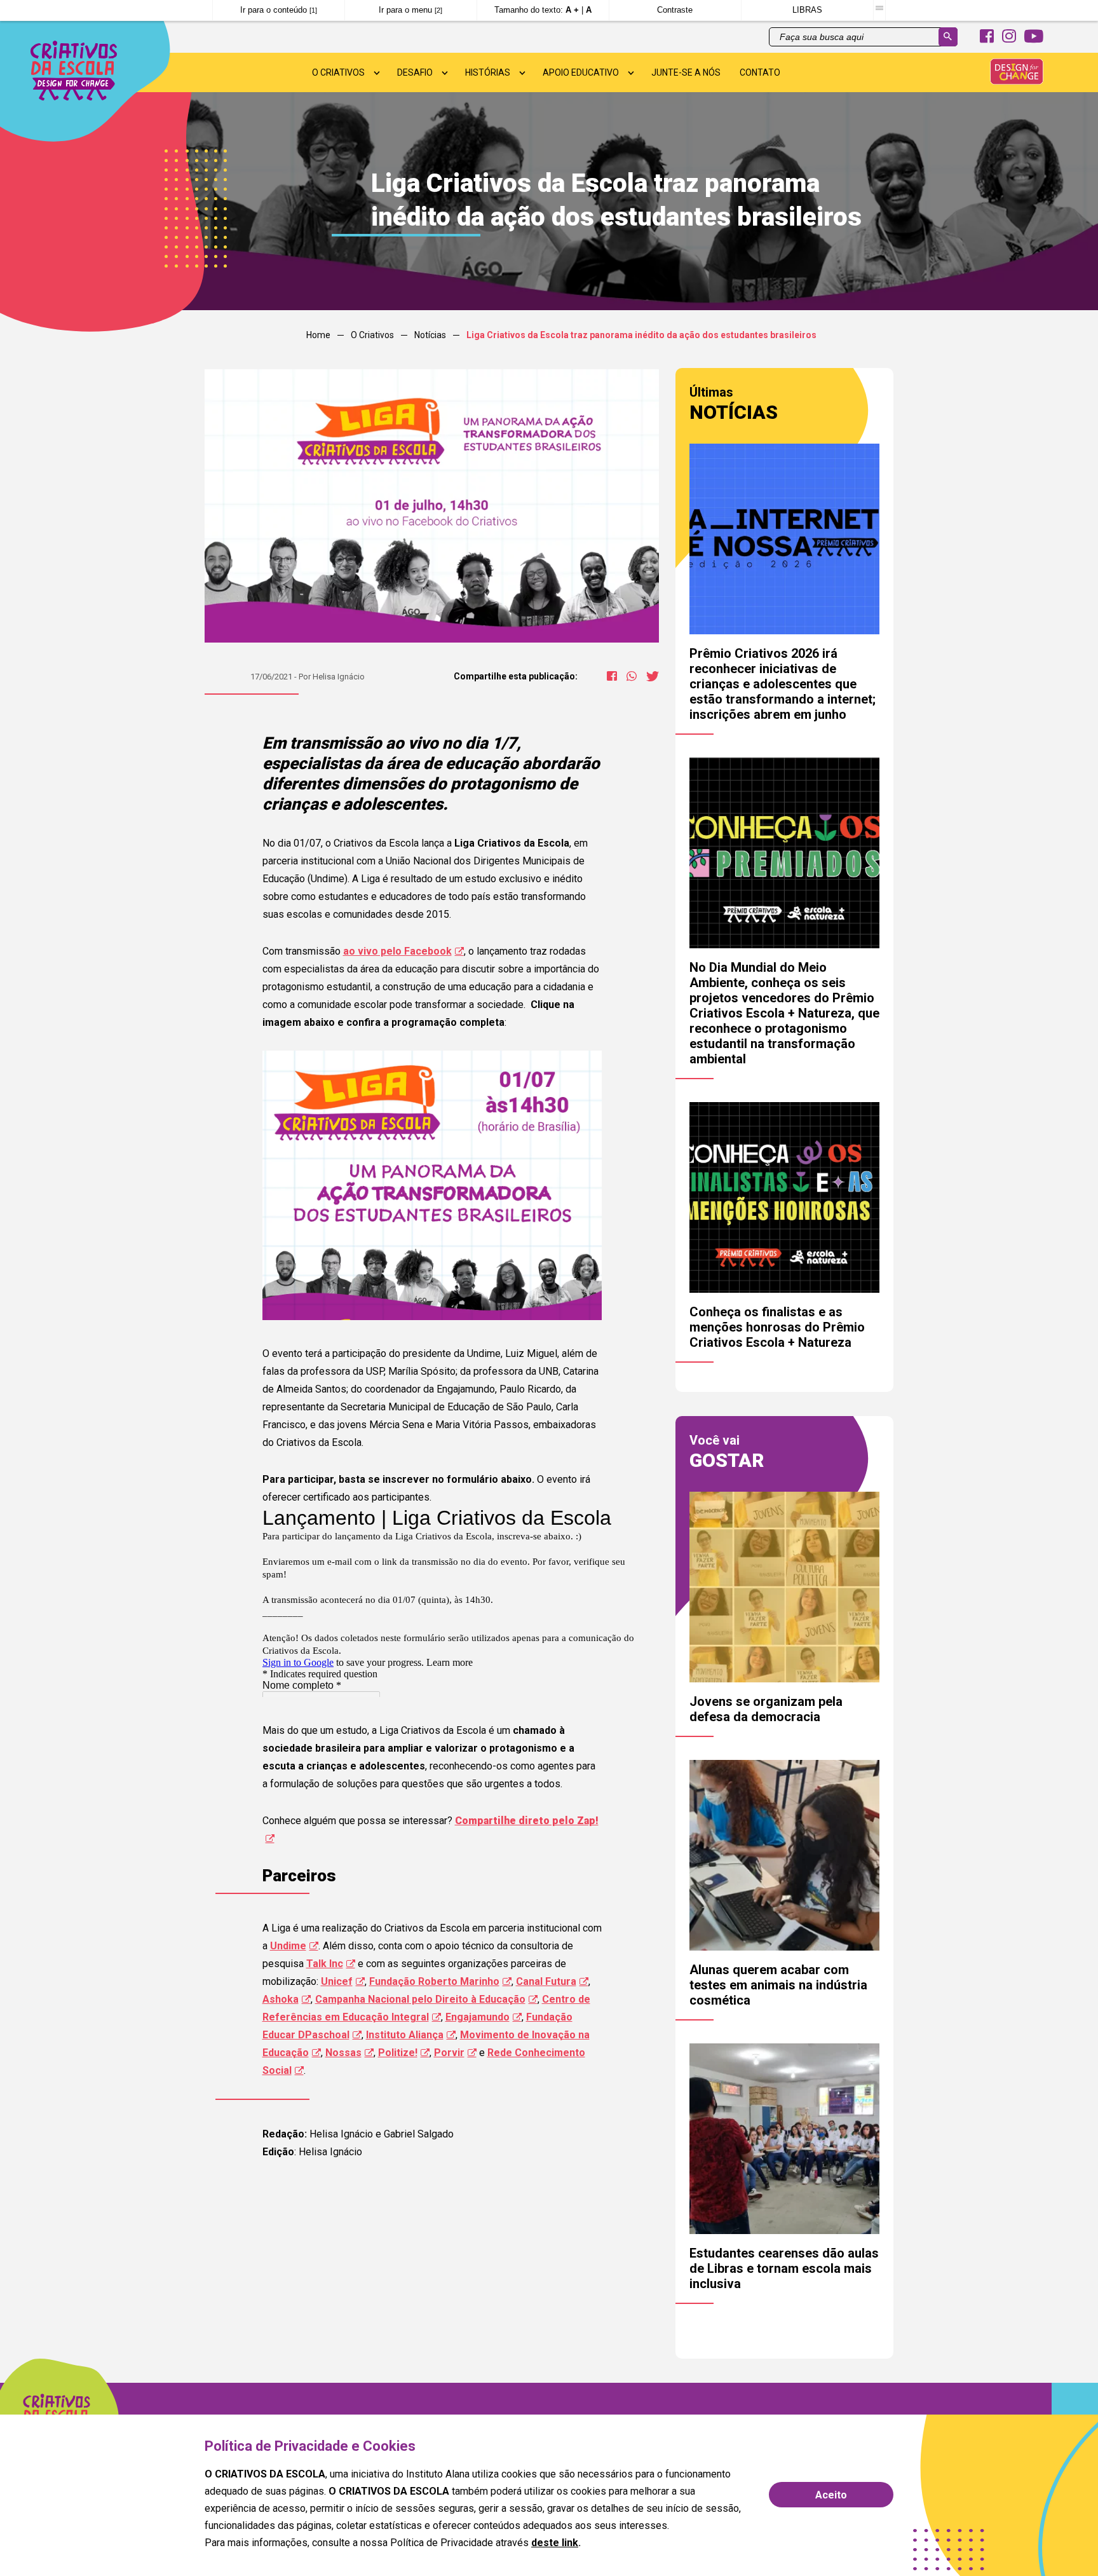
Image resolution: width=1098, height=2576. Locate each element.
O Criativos (338, 72)
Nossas (343, 2053)
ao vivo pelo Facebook (397, 951)
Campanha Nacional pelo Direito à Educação (420, 1999)
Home (318, 335)
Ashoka (281, 1999)
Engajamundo (478, 2017)
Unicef (337, 1981)
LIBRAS (807, 10)
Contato (760, 72)
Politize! (398, 2053)
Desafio (415, 72)
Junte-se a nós (686, 72)
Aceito (831, 2495)
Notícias (430, 335)
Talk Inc (325, 1964)
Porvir (449, 2053)
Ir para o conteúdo (279, 10)
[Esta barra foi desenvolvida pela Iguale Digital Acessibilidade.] (879, 8)
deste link (555, 2543)
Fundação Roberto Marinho (434, 1981)
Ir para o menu (410, 10)
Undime (288, 1946)
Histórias (488, 72)
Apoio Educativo (581, 72)
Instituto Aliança (405, 2035)
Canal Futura (546, 1981)
